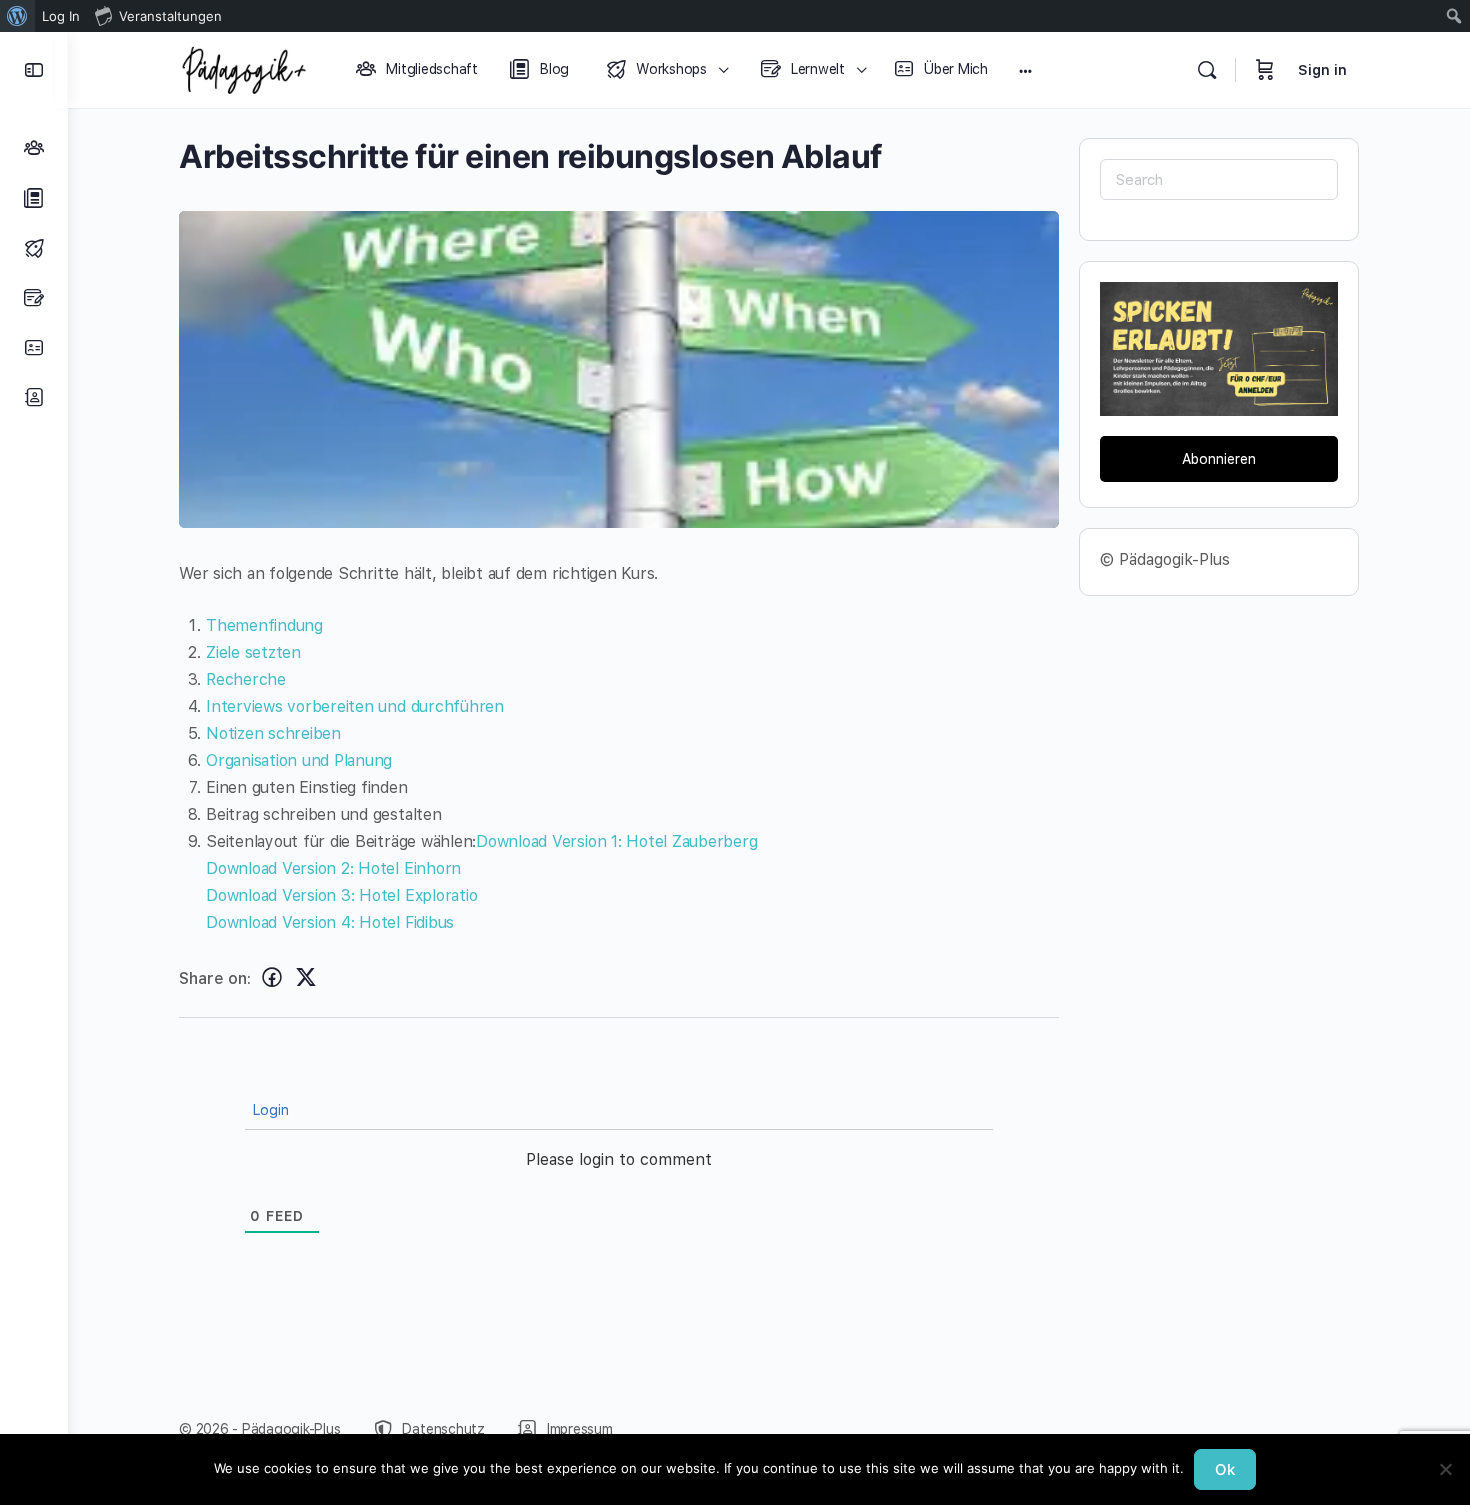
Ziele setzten (253, 652)
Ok (1225, 1469)
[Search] (1207, 70)
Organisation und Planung (299, 760)
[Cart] (1265, 70)
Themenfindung (264, 625)
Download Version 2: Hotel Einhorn (333, 868)
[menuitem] (17, 16)
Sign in (1322, 70)
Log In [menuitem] (61, 16)
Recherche (246, 679)
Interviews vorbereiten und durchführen (355, 706)
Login (269, 1110)
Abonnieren (1219, 459)
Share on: (215, 978)
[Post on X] (306, 977)
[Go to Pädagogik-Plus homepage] (244, 67)
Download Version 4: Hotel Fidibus (330, 922)
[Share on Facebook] (272, 977)
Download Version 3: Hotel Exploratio (341, 895)
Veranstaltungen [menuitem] (170, 16)
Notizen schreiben (273, 733)
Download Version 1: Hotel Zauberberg (616, 841)
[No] (1445, 1469)
